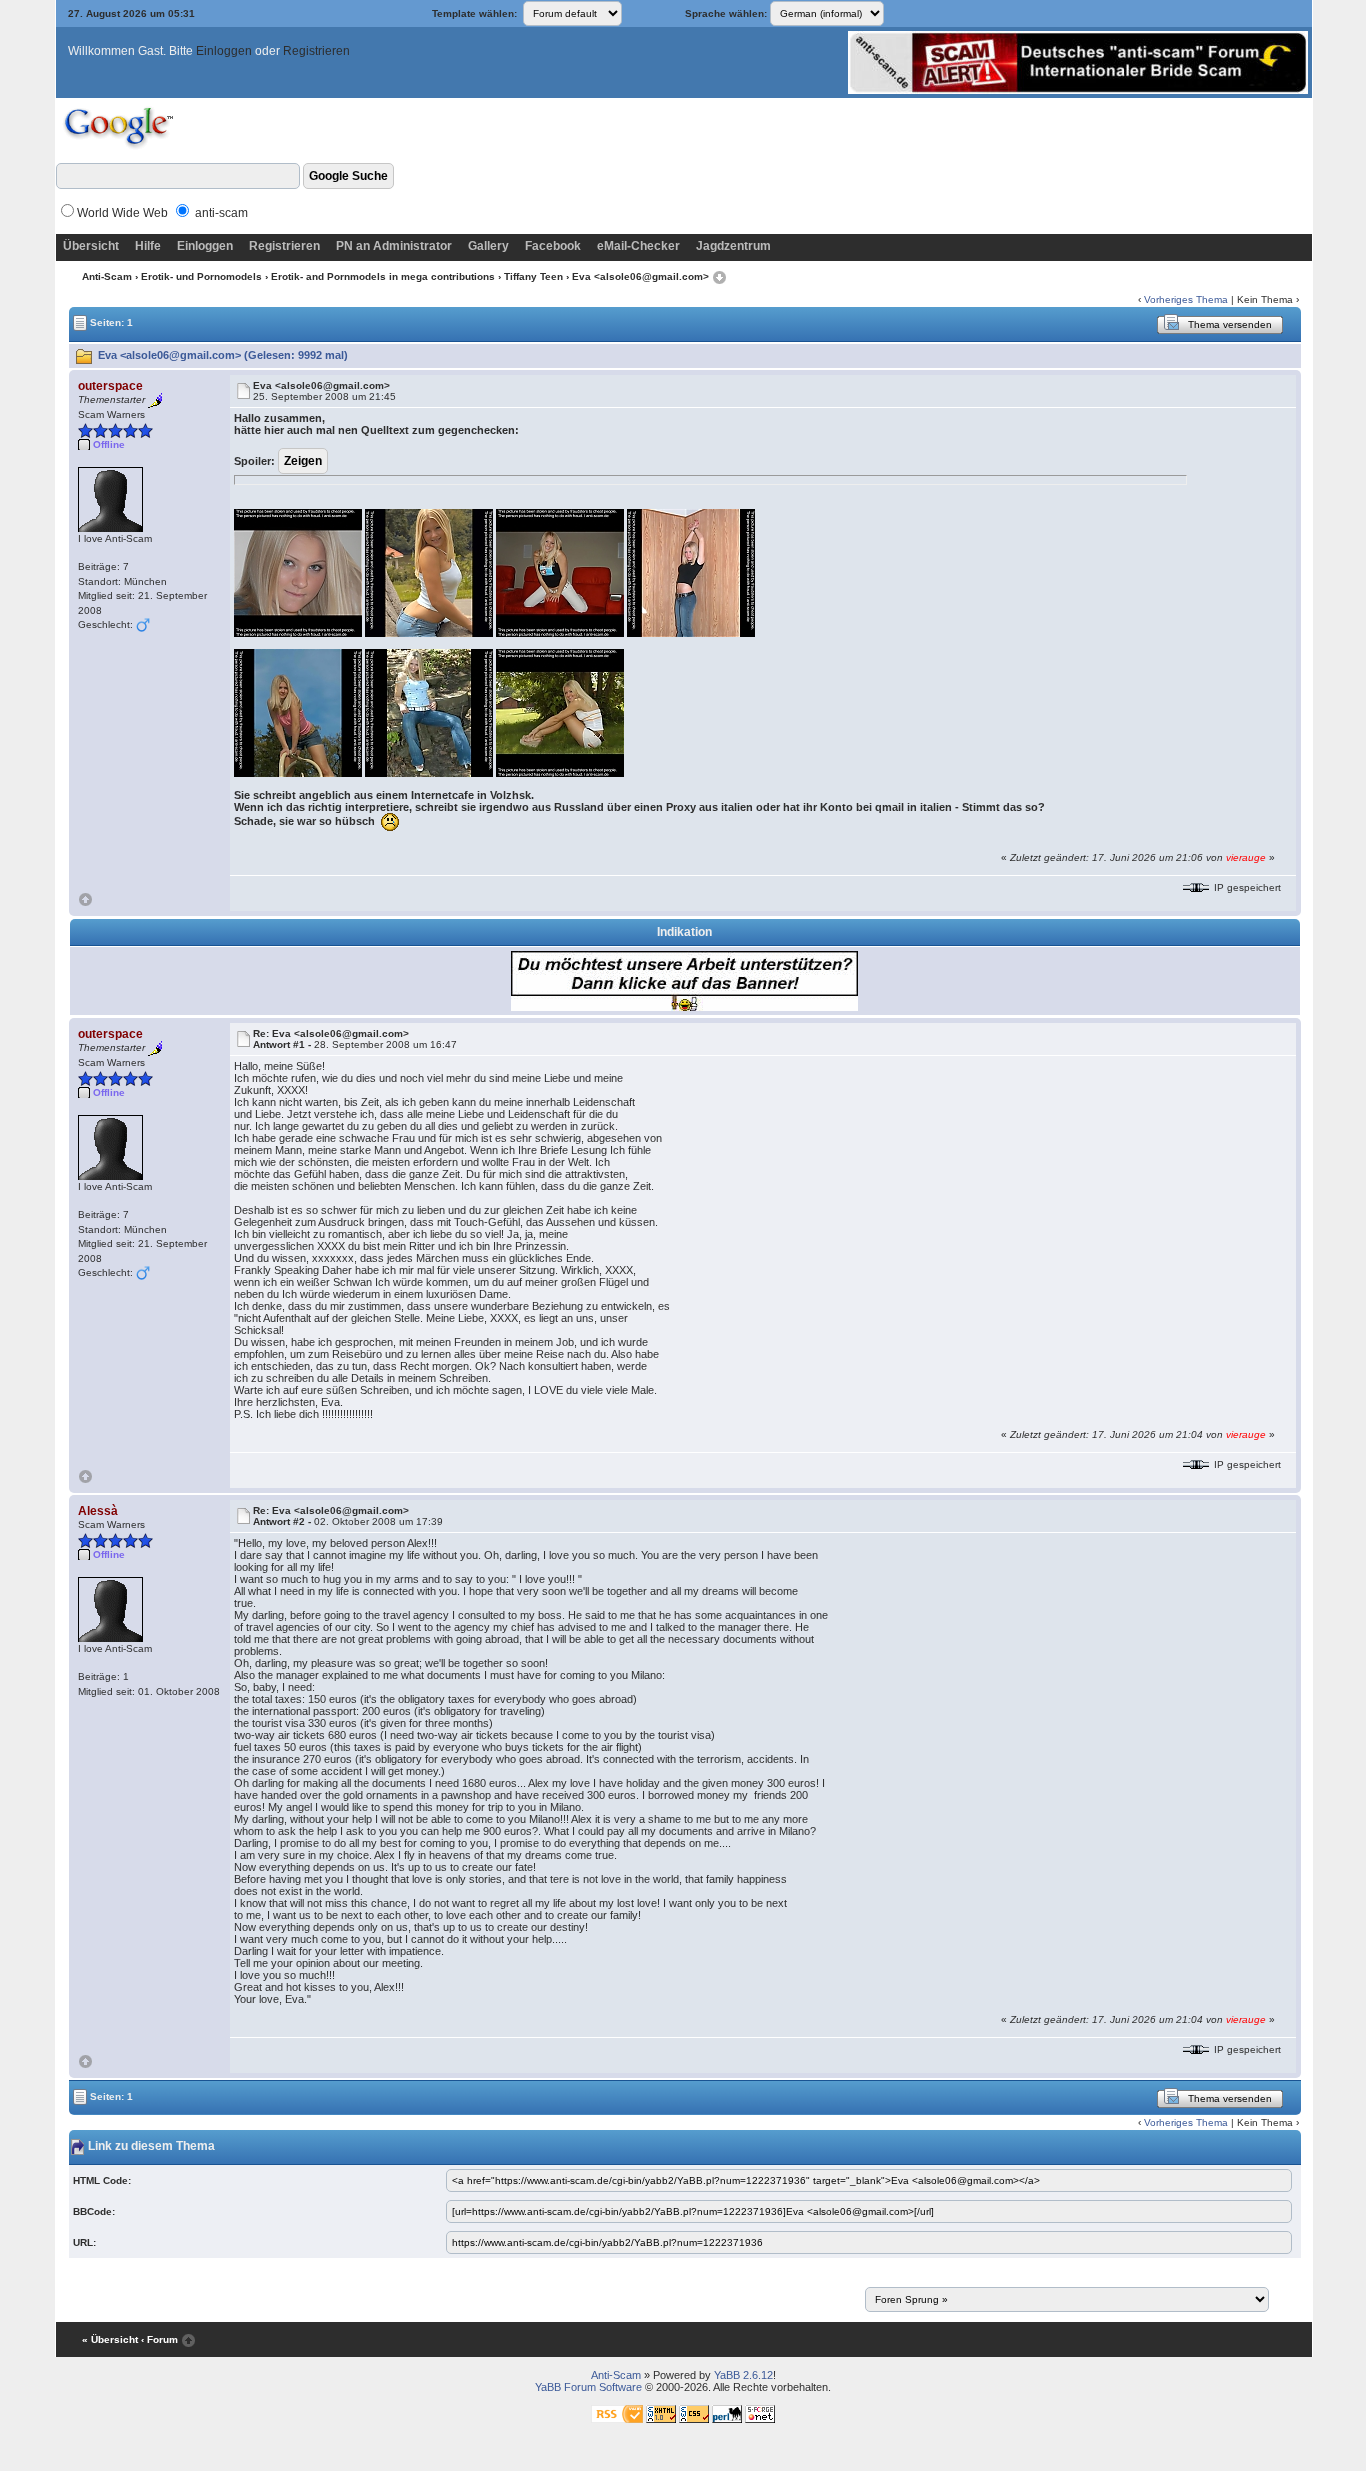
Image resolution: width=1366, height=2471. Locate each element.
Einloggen (224, 51)
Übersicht (91, 246)
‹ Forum (159, 2339)
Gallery (488, 246)
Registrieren (316, 51)
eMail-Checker (638, 246)
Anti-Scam (107, 276)
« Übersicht (110, 2339)
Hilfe (148, 246)
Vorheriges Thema (1186, 299)
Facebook (553, 246)
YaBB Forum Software (588, 2387)
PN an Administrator (394, 246)
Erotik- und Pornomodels (201, 276)
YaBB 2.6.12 (743, 2375)
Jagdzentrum (733, 246)
